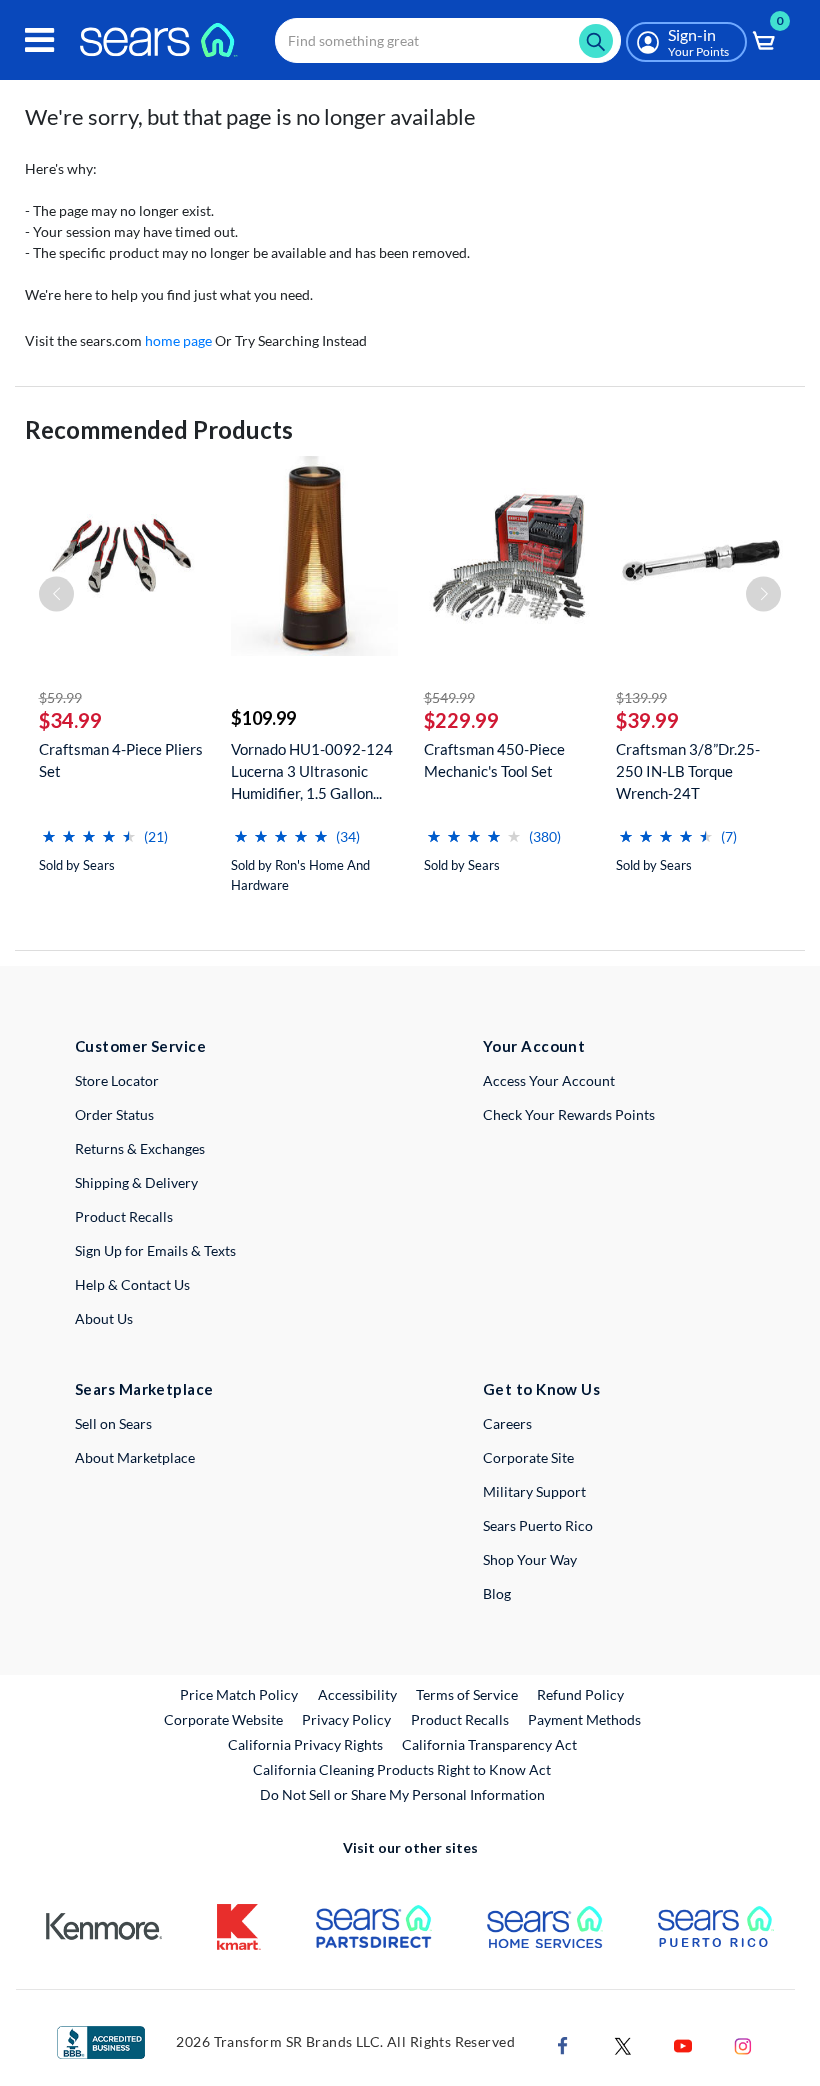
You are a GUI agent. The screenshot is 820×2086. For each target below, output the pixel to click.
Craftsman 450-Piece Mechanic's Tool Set (494, 760)
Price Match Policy (239, 1694)
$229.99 (461, 720)
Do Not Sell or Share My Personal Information (402, 1794)
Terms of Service (467, 1694)
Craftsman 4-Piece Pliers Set (121, 760)
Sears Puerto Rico (538, 1525)
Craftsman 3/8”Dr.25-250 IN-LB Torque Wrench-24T (688, 771)
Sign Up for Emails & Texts (155, 1250)
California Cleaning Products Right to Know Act (402, 1769)
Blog (497, 1593)
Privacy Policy (346, 1719)
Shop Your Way (530, 1559)
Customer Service (140, 1046)
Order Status (114, 1114)
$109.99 (263, 718)
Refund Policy (580, 1694)
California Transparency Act (489, 1744)
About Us (104, 1318)
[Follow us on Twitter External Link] (623, 2044)
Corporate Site (528, 1457)
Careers (507, 1423)
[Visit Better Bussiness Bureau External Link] (101, 2040)
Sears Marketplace (144, 1389)
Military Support (534, 1491)
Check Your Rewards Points (569, 1114)
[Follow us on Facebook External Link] (563, 2044)
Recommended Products (159, 429)
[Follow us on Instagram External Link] (743, 2044)
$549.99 (449, 697)
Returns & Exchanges (140, 1148)
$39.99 (647, 720)
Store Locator (117, 1080)
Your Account (534, 1046)
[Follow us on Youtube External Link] (683, 2044)
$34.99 (70, 720)
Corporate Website (224, 1719)
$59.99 (60, 697)
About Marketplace (135, 1457)
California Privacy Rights (305, 1744)
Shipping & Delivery (136, 1182)
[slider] (89, 828)
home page (178, 340)
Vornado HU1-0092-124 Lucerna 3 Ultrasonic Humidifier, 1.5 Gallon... (312, 771)
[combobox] (448, 40)
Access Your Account (549, 1080)
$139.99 (641, 697)
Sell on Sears (113, 1423)
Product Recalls (124, 1216)
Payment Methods (584, 1719)
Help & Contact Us (132, 1284)
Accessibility (357, 1694)
